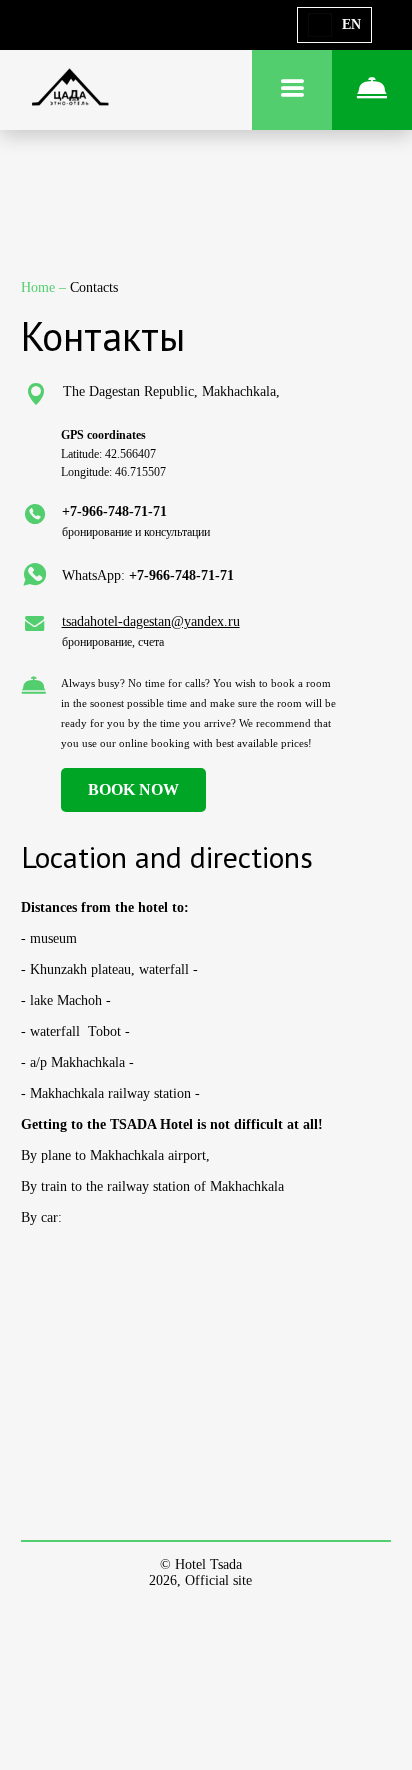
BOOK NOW (133, 789)
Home (40, 287)
